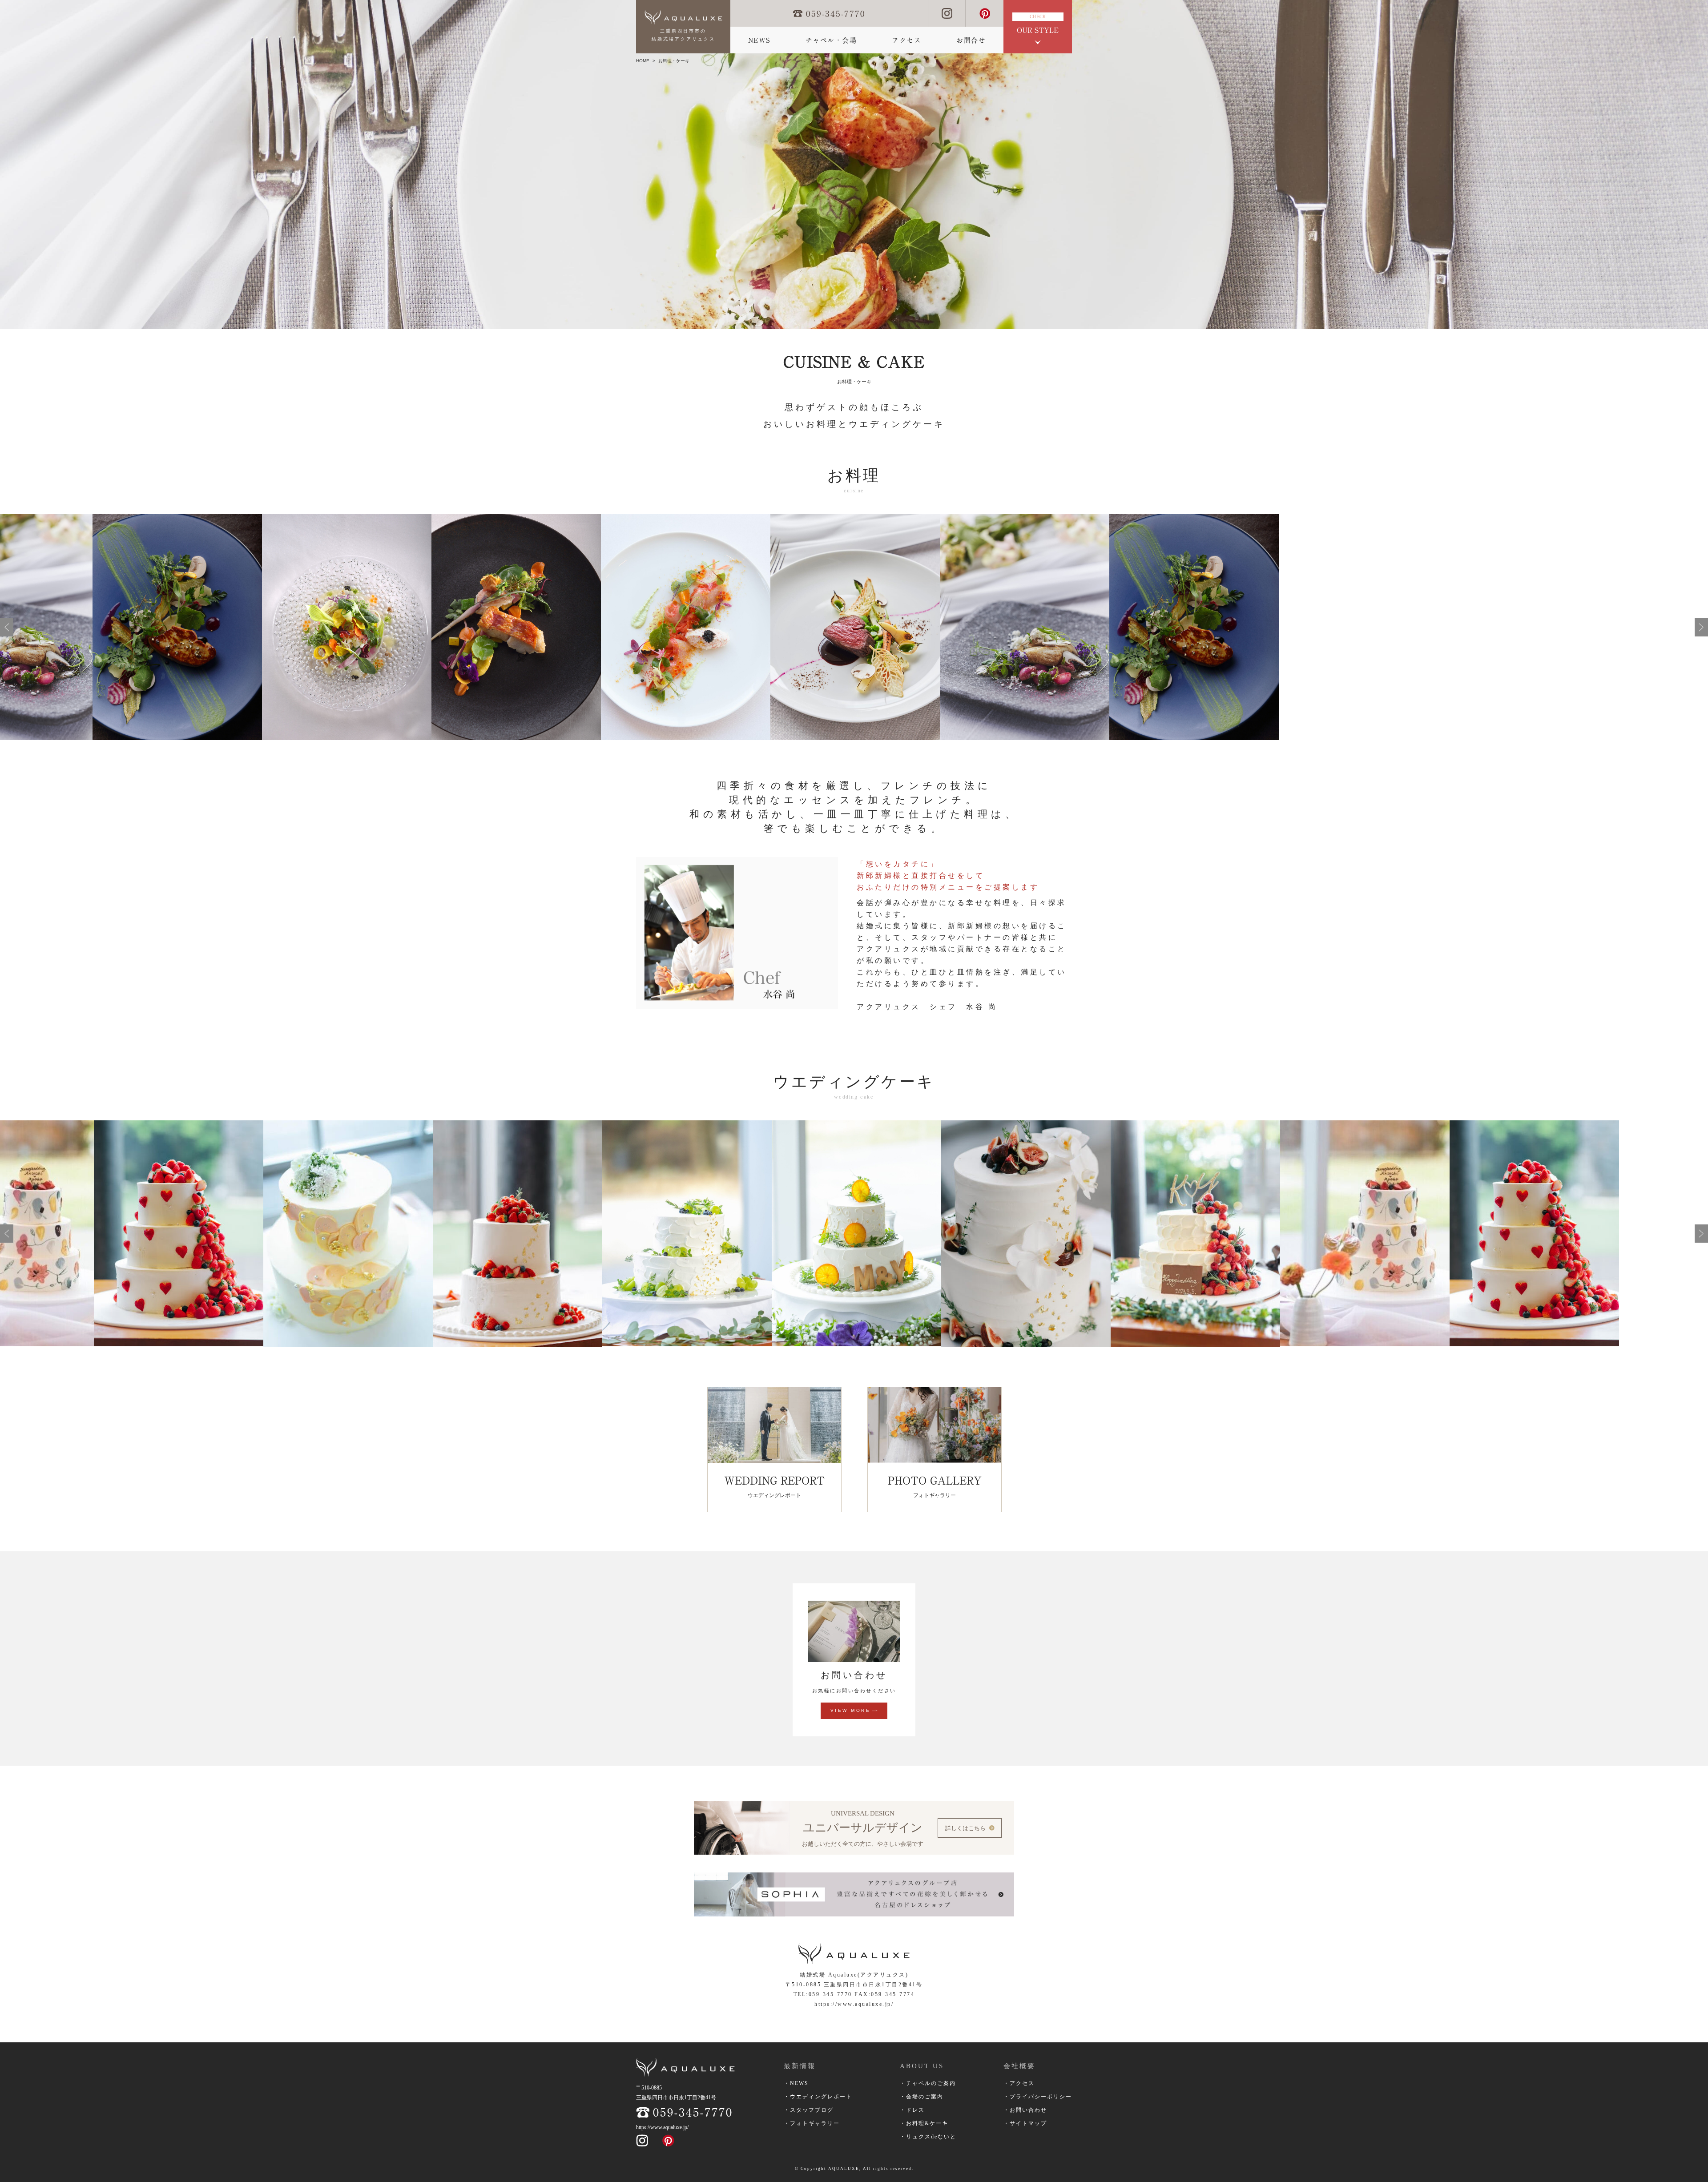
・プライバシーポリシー (1038, 2097)
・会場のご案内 (922, 2097)
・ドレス (912, 2110)
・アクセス (1019, 2083)
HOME (643, 61)
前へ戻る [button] (7, 627)
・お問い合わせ (1025, 2110)
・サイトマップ (1025, 2123)
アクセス (906, 40)
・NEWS (796, 2083)
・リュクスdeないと (928, 2137)
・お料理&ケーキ (924, 2123)
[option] (85, 627)
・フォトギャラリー (812, 2123)
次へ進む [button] (1701, 627)
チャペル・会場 (831, 40)
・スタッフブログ (809, 2110)
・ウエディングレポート (818, 2097)
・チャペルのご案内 (928, 2083)
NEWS (759, 40)
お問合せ (971, 40)
